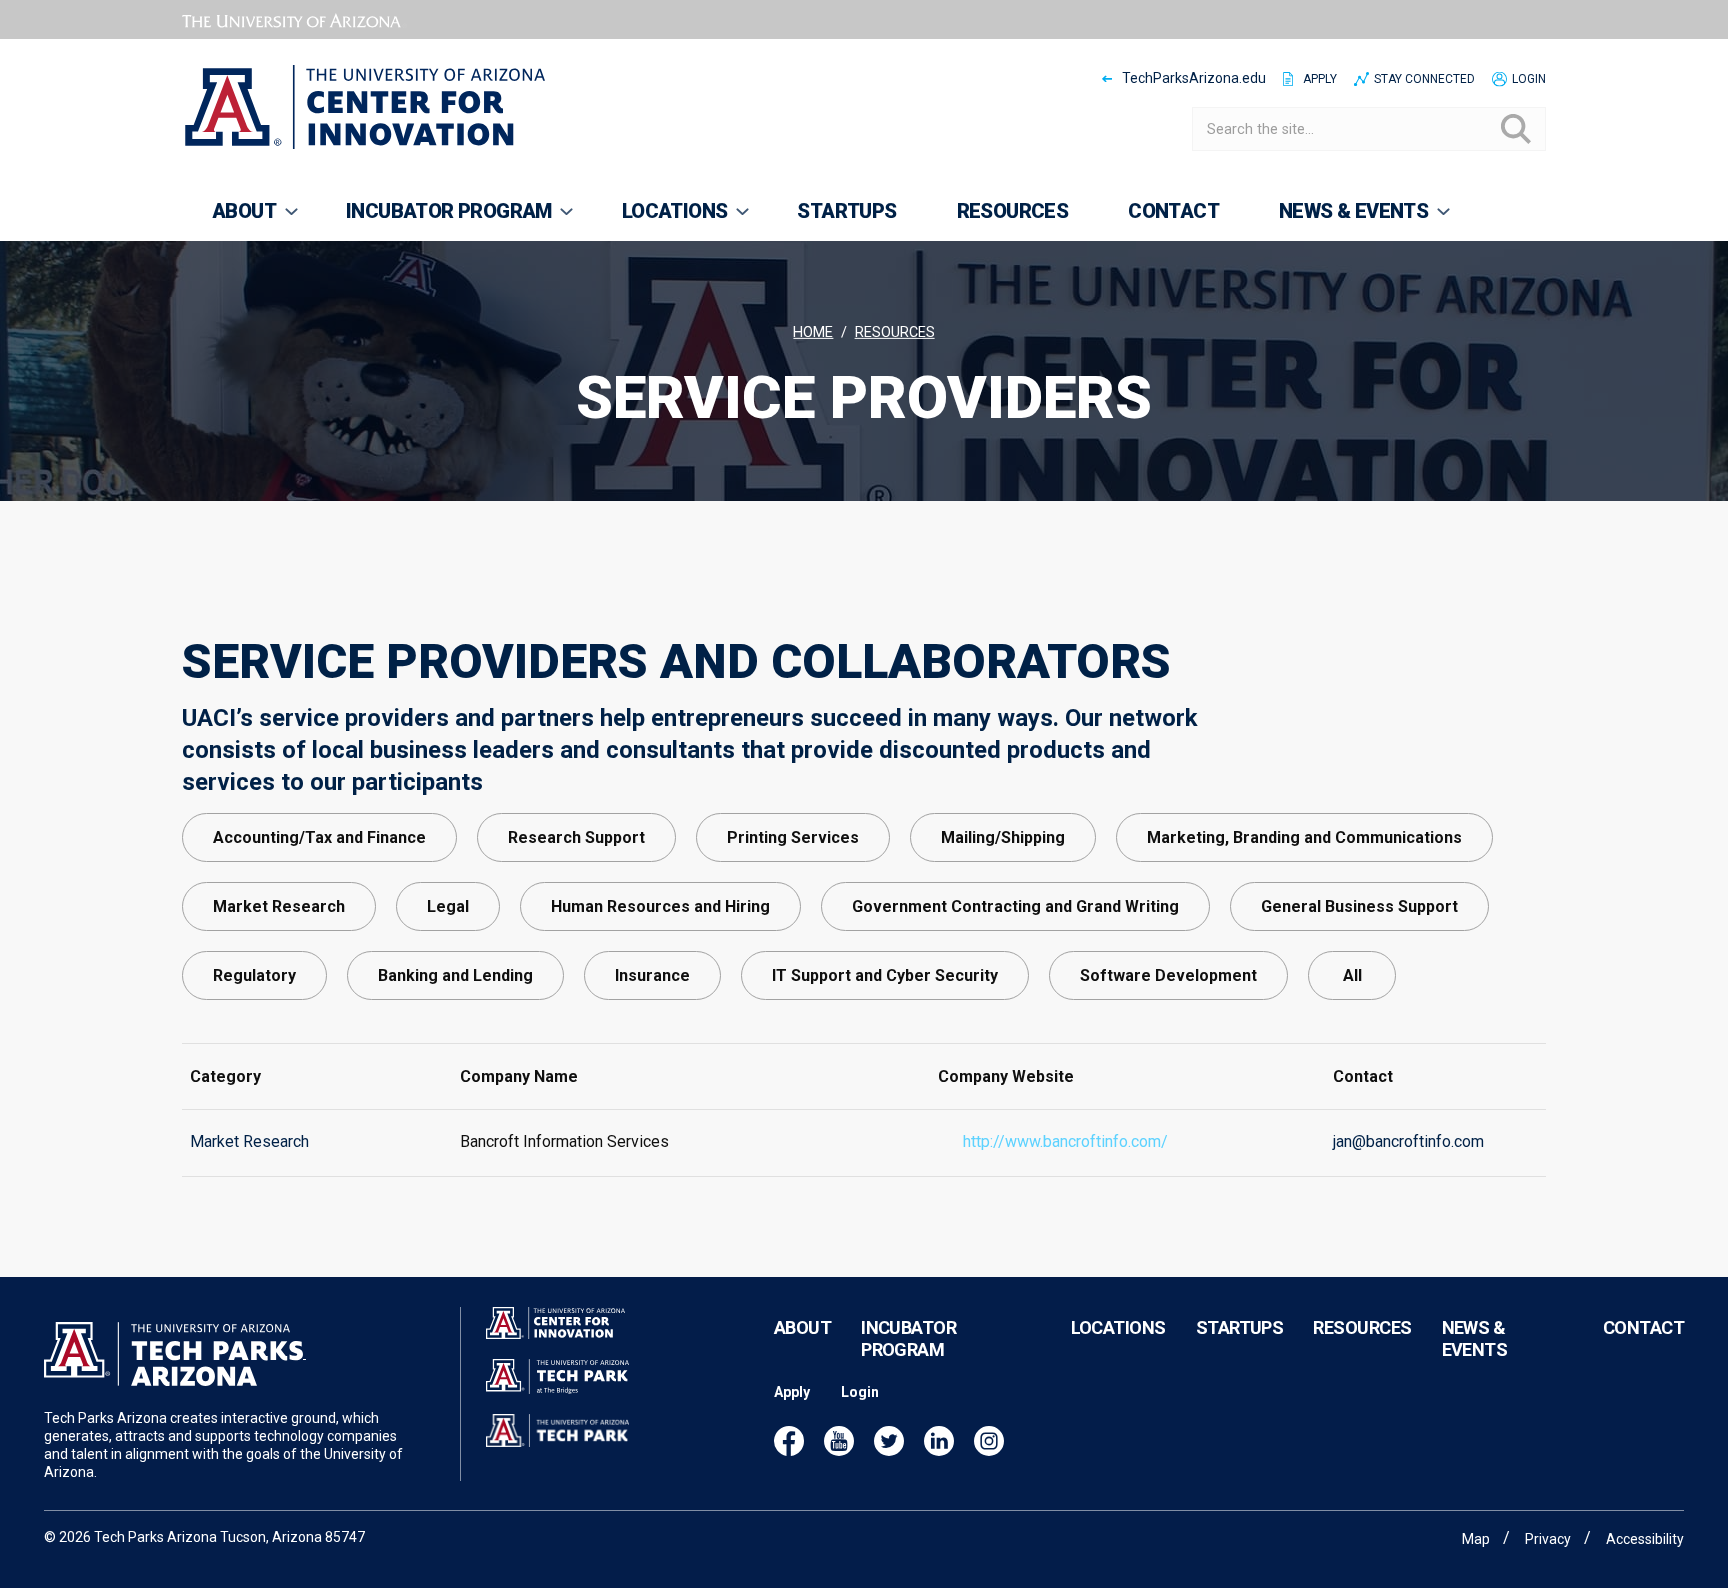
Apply (1320, 79)
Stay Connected (1424, 79)
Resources (895, 332)
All (1352, 975)
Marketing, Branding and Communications (1304, 837)
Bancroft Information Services (564, 1141)
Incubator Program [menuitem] (434, 220)
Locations (1118, 1327)
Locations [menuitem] (660, 220)
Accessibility (1645, 1539)
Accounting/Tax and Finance (319, 837)
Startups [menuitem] (846, 211)
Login (1529, 79)
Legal (448, 906)
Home (813, 332)
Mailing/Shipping (1003, 837)
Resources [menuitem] (1013, 211)
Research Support (576, 837)
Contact (1643, 1327)
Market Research (279, 906)
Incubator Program (908, 1338)
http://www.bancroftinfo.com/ (1065, 1141)
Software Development (1168, 975)
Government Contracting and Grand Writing (1015, 906)
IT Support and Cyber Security (885, 975)
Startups (1240, 1327)
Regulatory (254, 975)
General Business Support (1359, 906)
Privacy (1548, 1539)
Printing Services (793, 837)
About (802, 1327)
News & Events (1475, 1338)
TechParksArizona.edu (1194, 78)
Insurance (652, 975)
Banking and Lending (455, 975)
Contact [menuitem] (1173, 211)
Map (1476, 1539)
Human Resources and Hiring (660, 906)
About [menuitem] (229, 220)
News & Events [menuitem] (1338, 220)
